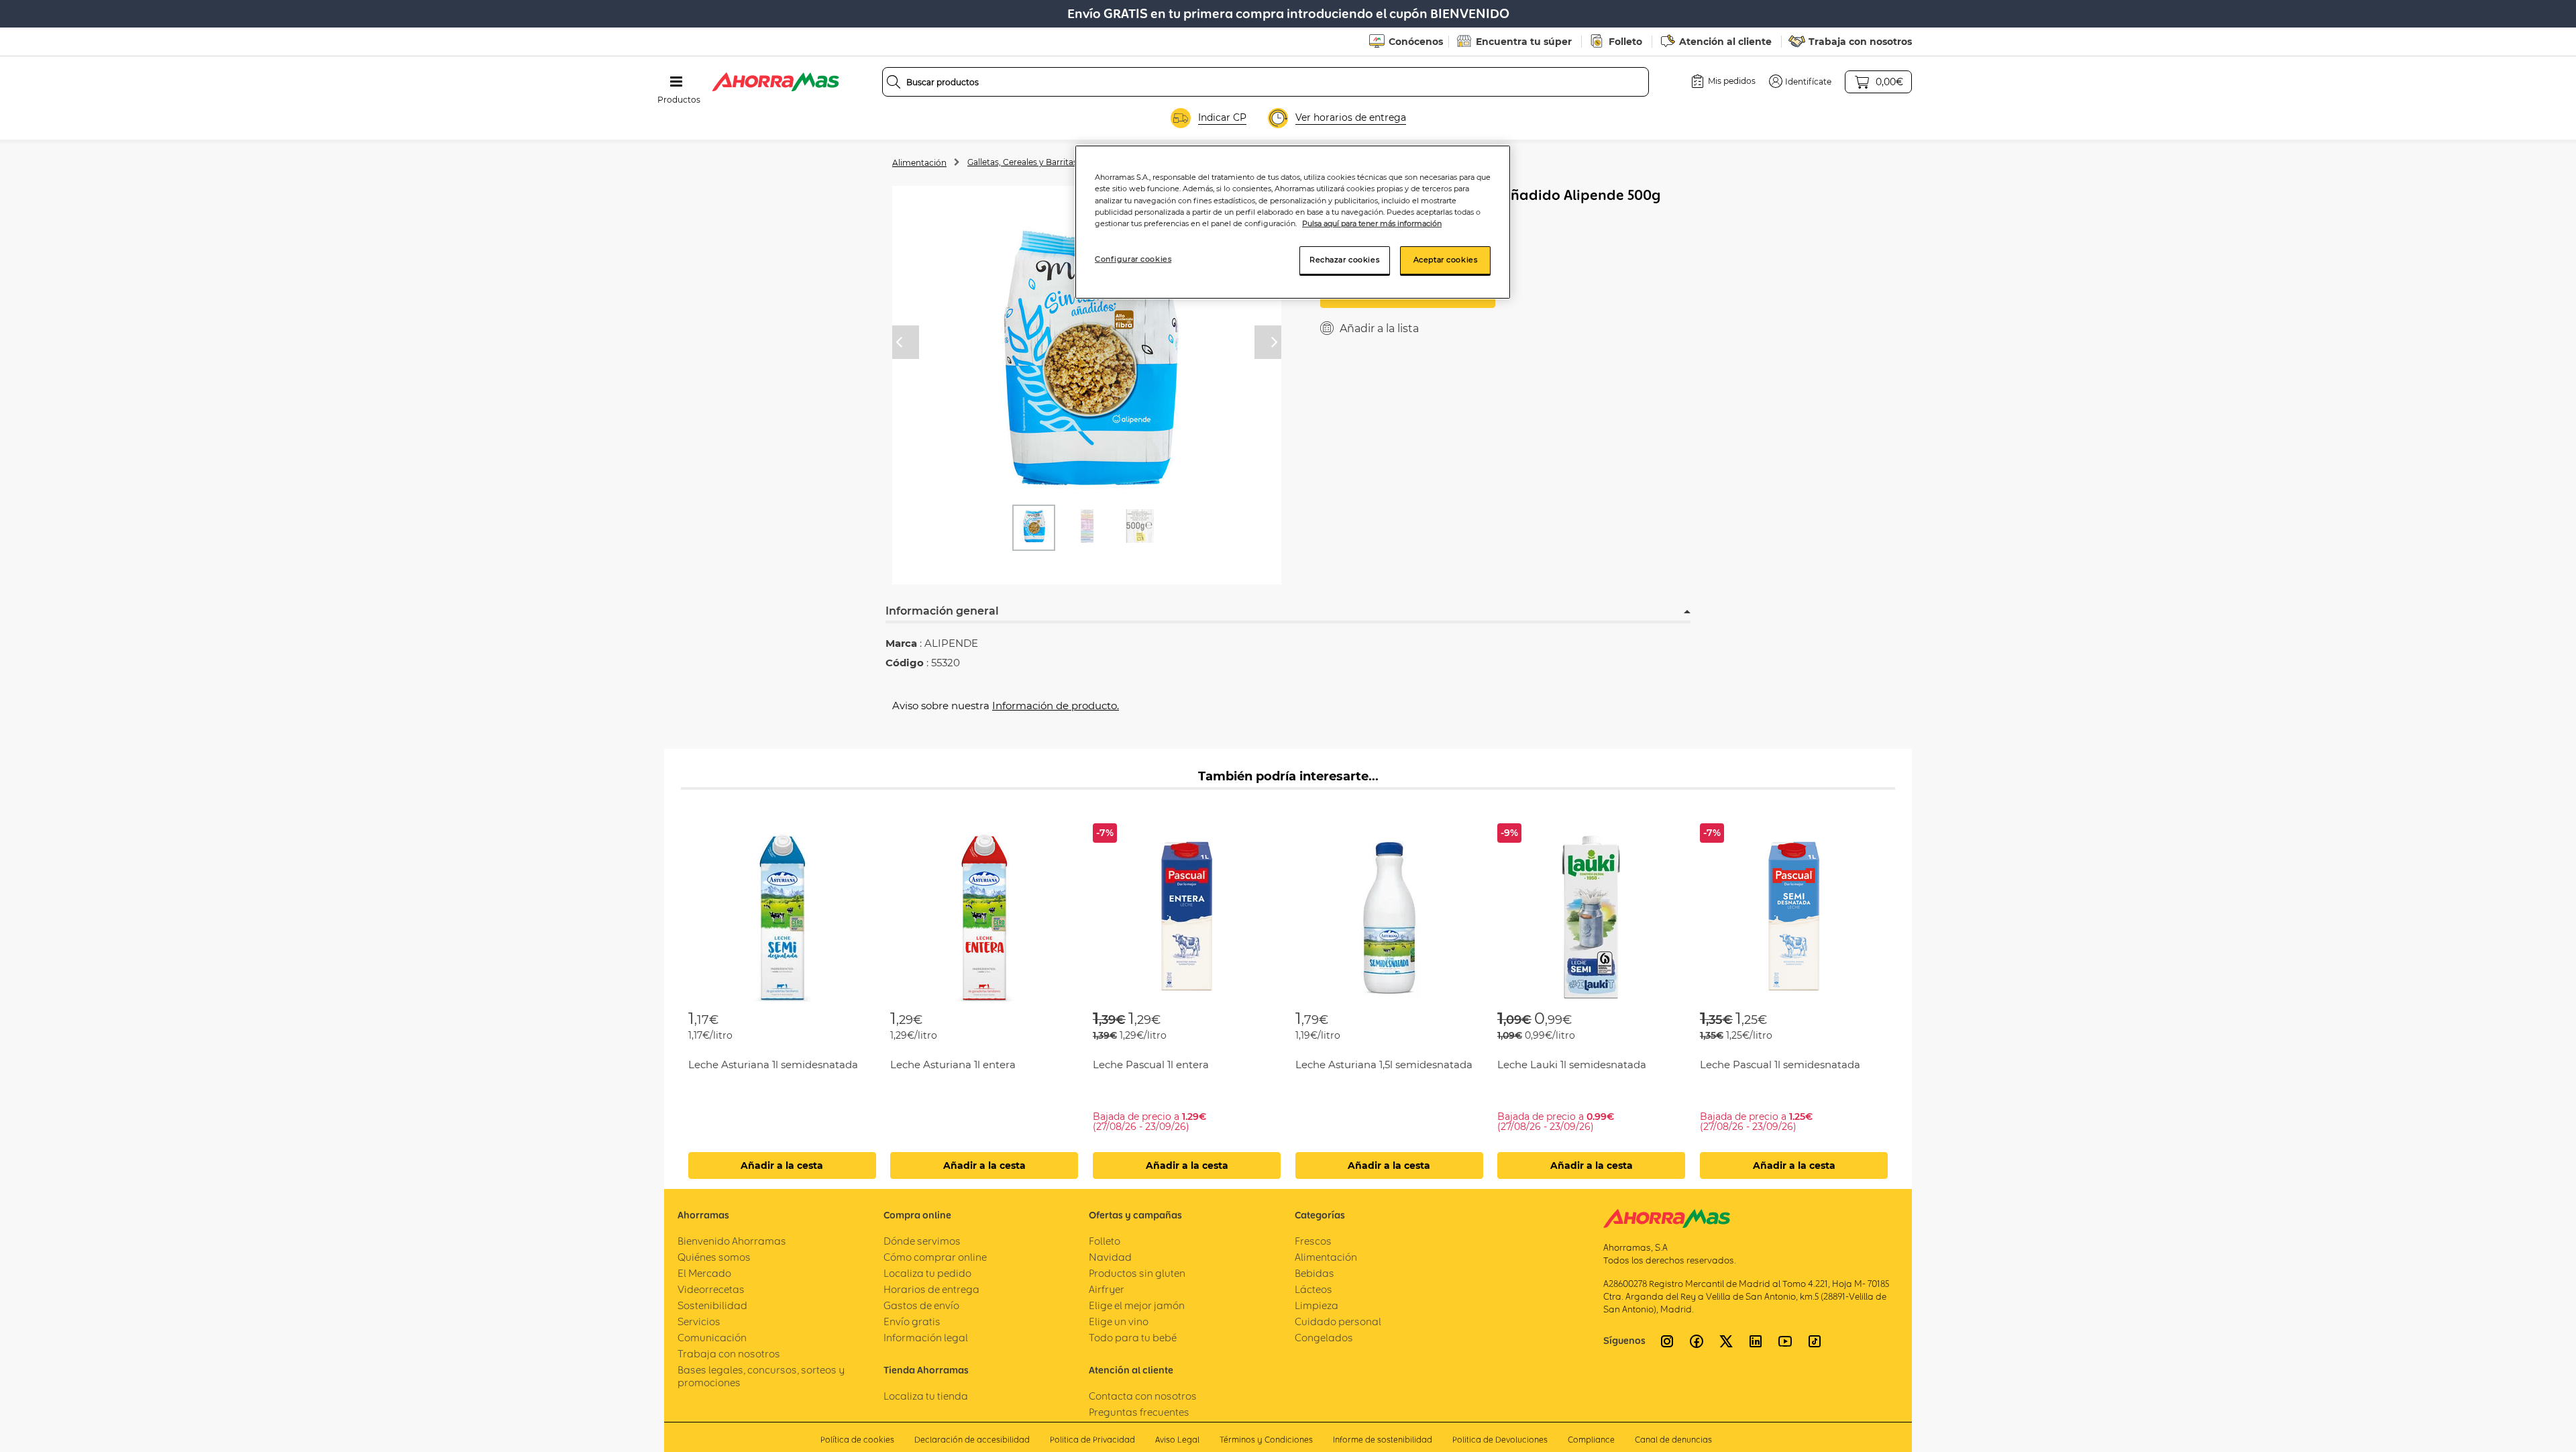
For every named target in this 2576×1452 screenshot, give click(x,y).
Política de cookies (857, 1440)
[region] (1293, 222)
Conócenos (1416, 42)
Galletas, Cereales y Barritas (1022, 162)
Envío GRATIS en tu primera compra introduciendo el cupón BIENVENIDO (1288, 14)
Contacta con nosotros (1143, 1396)
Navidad (1110, 1257)
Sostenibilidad (712, 1305)
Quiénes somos (714, 1257)
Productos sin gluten (1137, 1273)
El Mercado (704, 1273)
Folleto (1625, 42)
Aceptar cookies (1446, 260)
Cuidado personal (1338, 1321)
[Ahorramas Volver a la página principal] (775, 82)
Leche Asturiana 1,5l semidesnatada (1384, 1065)
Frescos (1313, 1241)
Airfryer (1107, 1289)
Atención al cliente (1725, 42)
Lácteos (1313, 1289)
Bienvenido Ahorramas (732, 1241)
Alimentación (919, 163)
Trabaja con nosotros (1860, 42)
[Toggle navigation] (676, 82)
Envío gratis (912, 1321)
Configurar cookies (1133, 259)
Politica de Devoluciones (1500, 1440)
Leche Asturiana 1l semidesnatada (773, 1065)
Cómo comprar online (935, 1257)
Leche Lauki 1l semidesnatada (1572, 1065)
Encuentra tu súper (1524, 42)
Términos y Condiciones (1266, 1440)
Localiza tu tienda (926, 1396)
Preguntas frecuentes (1139, 1412)
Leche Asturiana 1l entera (953, 1065)
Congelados (1324, 1338)
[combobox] (1266, 82)
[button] (1800, 81)
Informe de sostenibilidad (1383, 1440)
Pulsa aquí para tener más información (1372, 223)
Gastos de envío (921, 1305)
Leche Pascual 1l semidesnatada (1780, 1065)
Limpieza (1317, 1305)
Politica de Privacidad (1092, 1440)
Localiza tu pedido (927, 1273)
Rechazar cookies (1344, 260)
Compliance (1591, 1440)
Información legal (926, 1338)
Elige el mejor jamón (1137, 1305)
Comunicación (712, 1338)
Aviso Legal (1177, 1440)
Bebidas (1314, 1273)
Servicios (699, 1321)
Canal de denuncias (1673, 1440)
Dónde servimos (922, 1241)
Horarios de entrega (931, 1289)
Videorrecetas (711, 1289)
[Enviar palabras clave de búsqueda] (894, 82)
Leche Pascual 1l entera (1151, 1065)
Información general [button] (942, 611)
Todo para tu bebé (1133, 1338)
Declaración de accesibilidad (972, 1440)
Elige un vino (1119, 1321)
